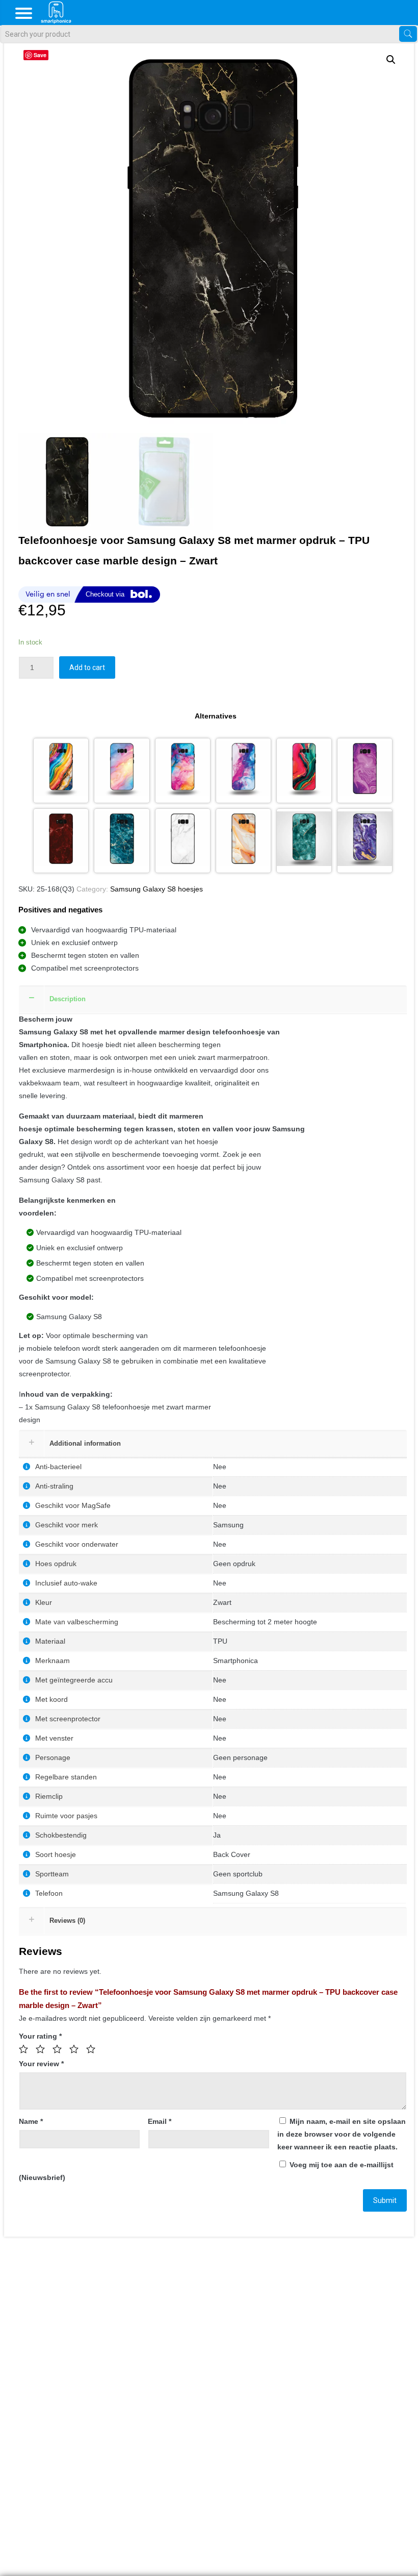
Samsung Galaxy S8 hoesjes (156, 889)
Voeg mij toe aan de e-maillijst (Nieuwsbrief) (206, 2171)
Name (31, 2121)
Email (160, 2121)
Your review (41, 2064)
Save (40, 55)
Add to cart (87, 667)
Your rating (40, 2036)
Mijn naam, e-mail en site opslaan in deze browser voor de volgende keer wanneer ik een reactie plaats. (342, 2134)
